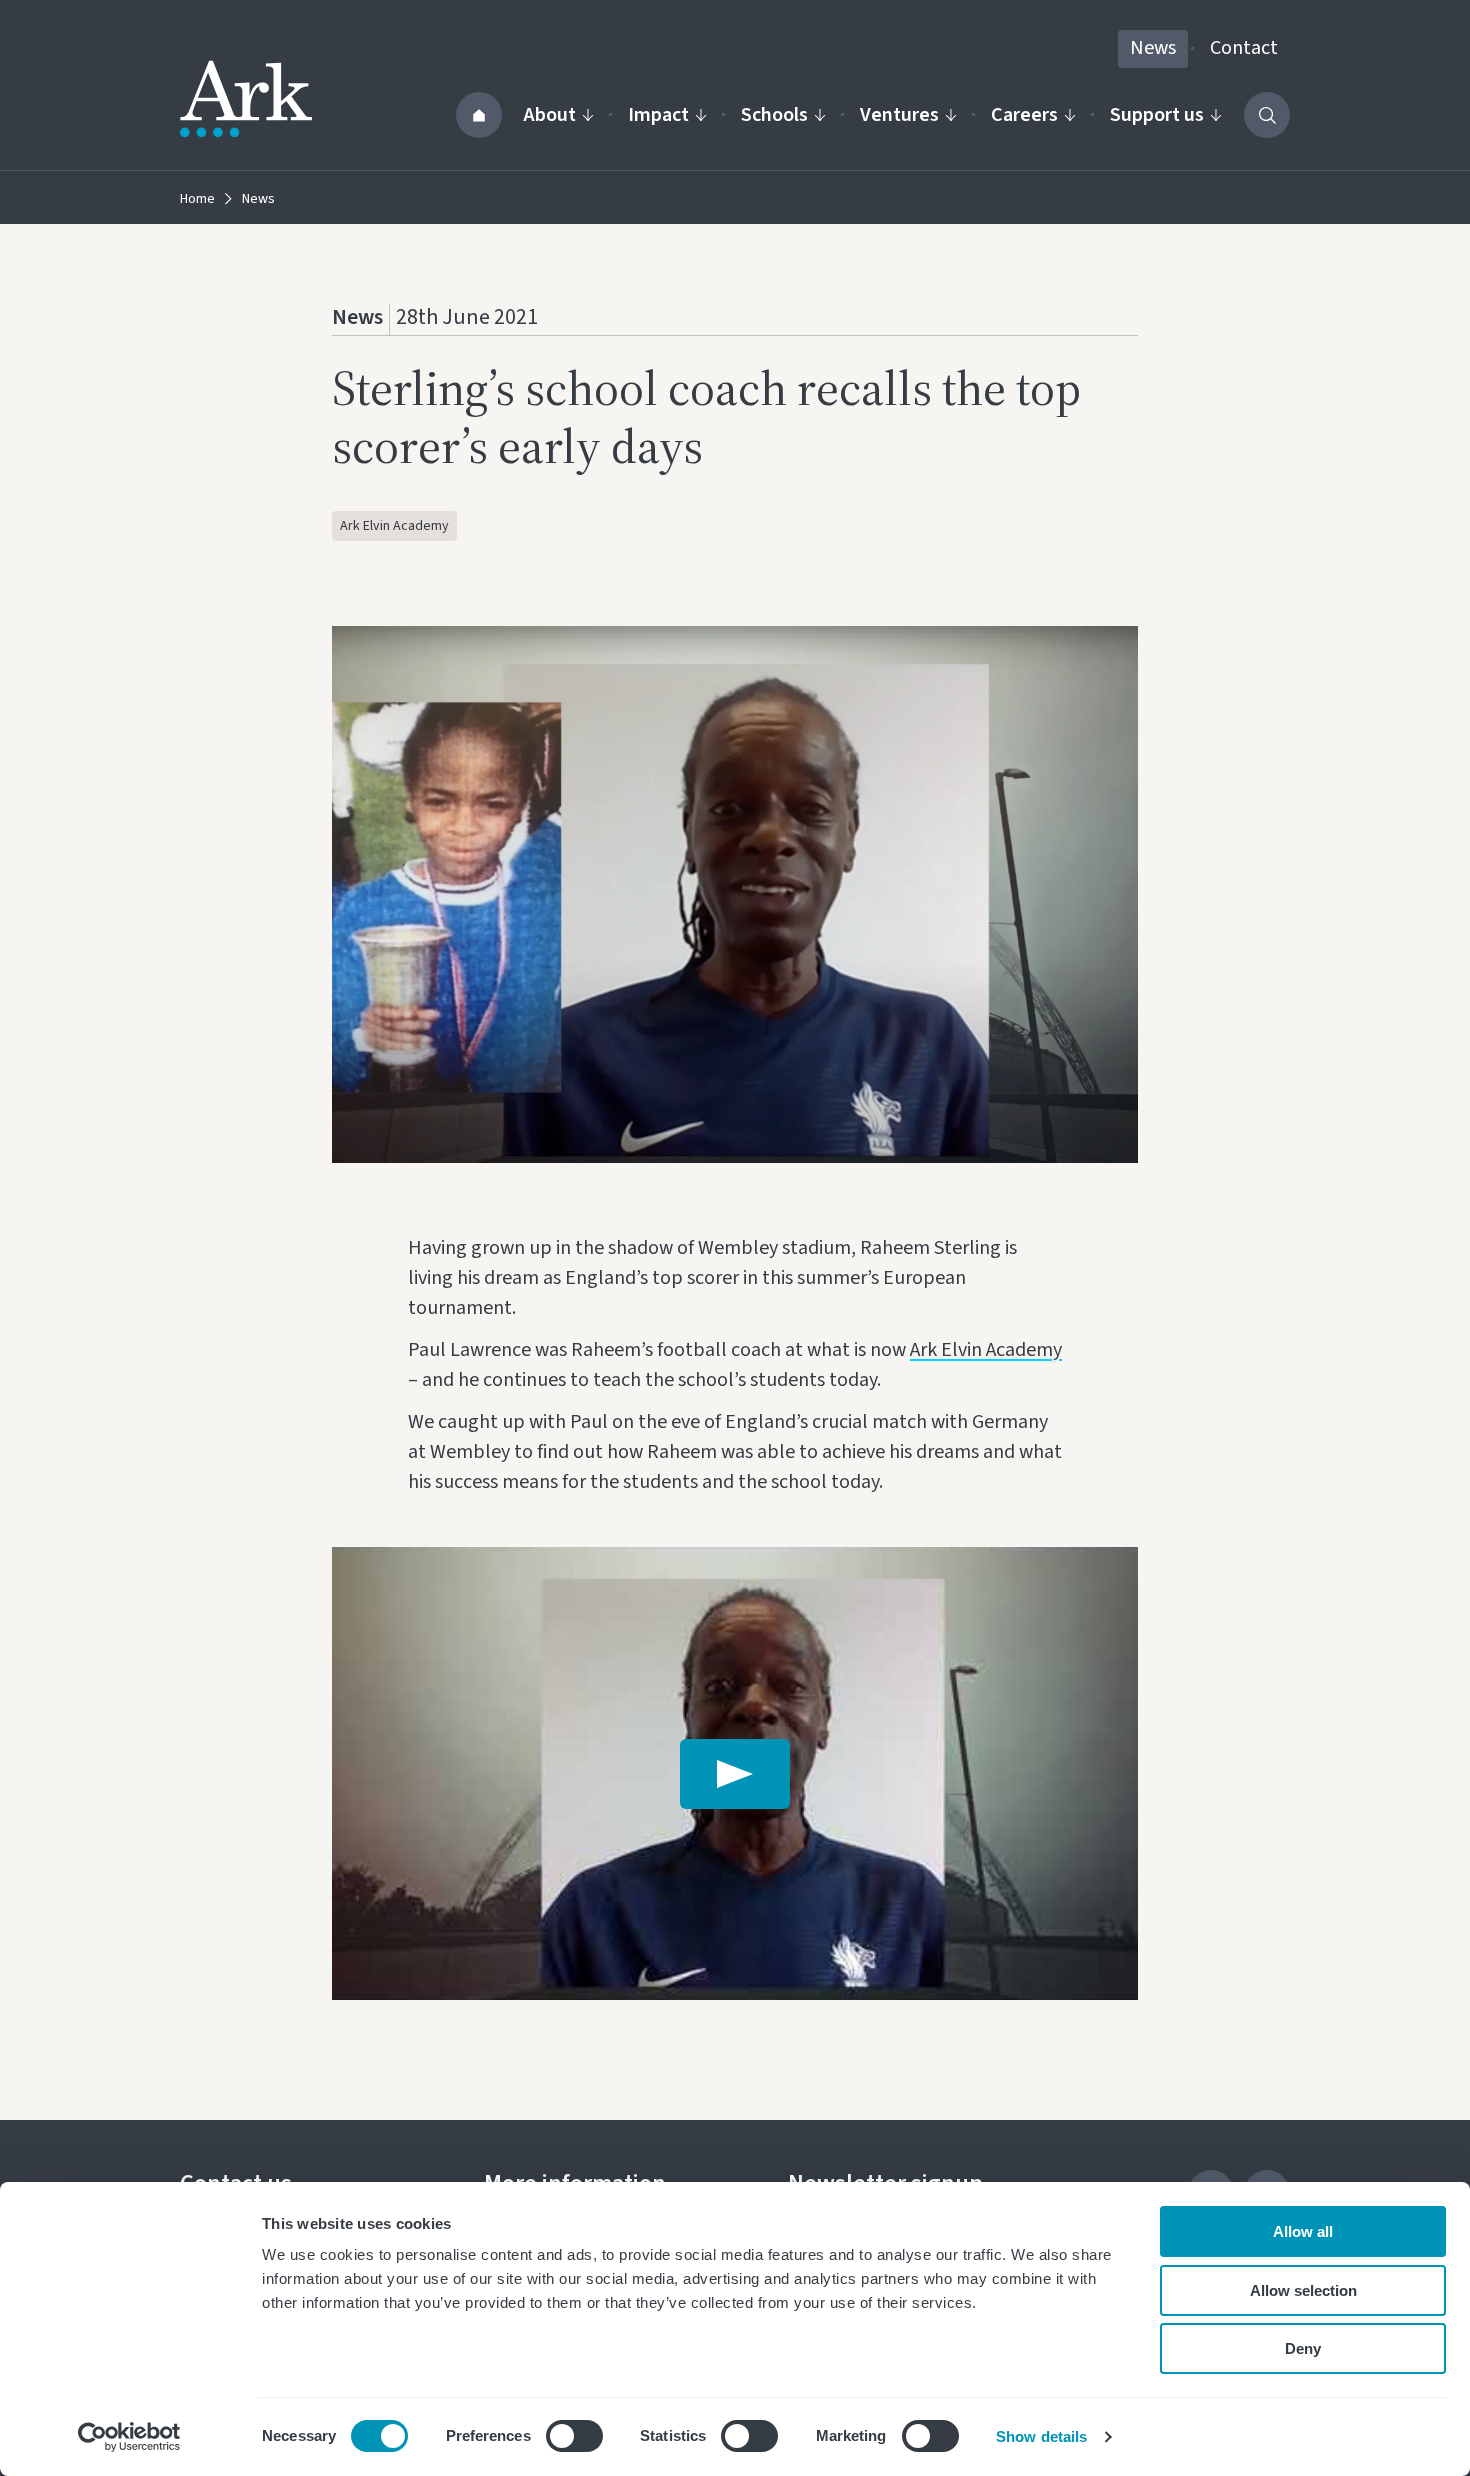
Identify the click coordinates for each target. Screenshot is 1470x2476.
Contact (1244, 48)
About (550, 115)
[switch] (574, 2436)
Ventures (899, 115)
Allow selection (1303, 2290)
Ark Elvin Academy (394, 526)
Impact (658, 115)
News (1153, 48)
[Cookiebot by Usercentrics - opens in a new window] (129, 2437)
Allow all (1303, 2231)
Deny (1303, 2348)
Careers (1024, 115)
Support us (1157, 115)
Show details (1041, 2436)
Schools (774, 115)
